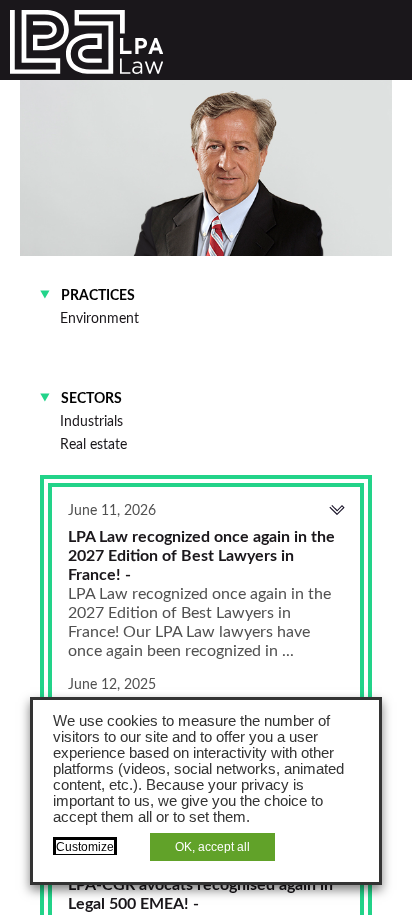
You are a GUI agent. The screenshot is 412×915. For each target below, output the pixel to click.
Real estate (93, 444)
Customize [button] (85, 847)
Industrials (91, 421)
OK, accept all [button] (212, 847)
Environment (99, 318)
